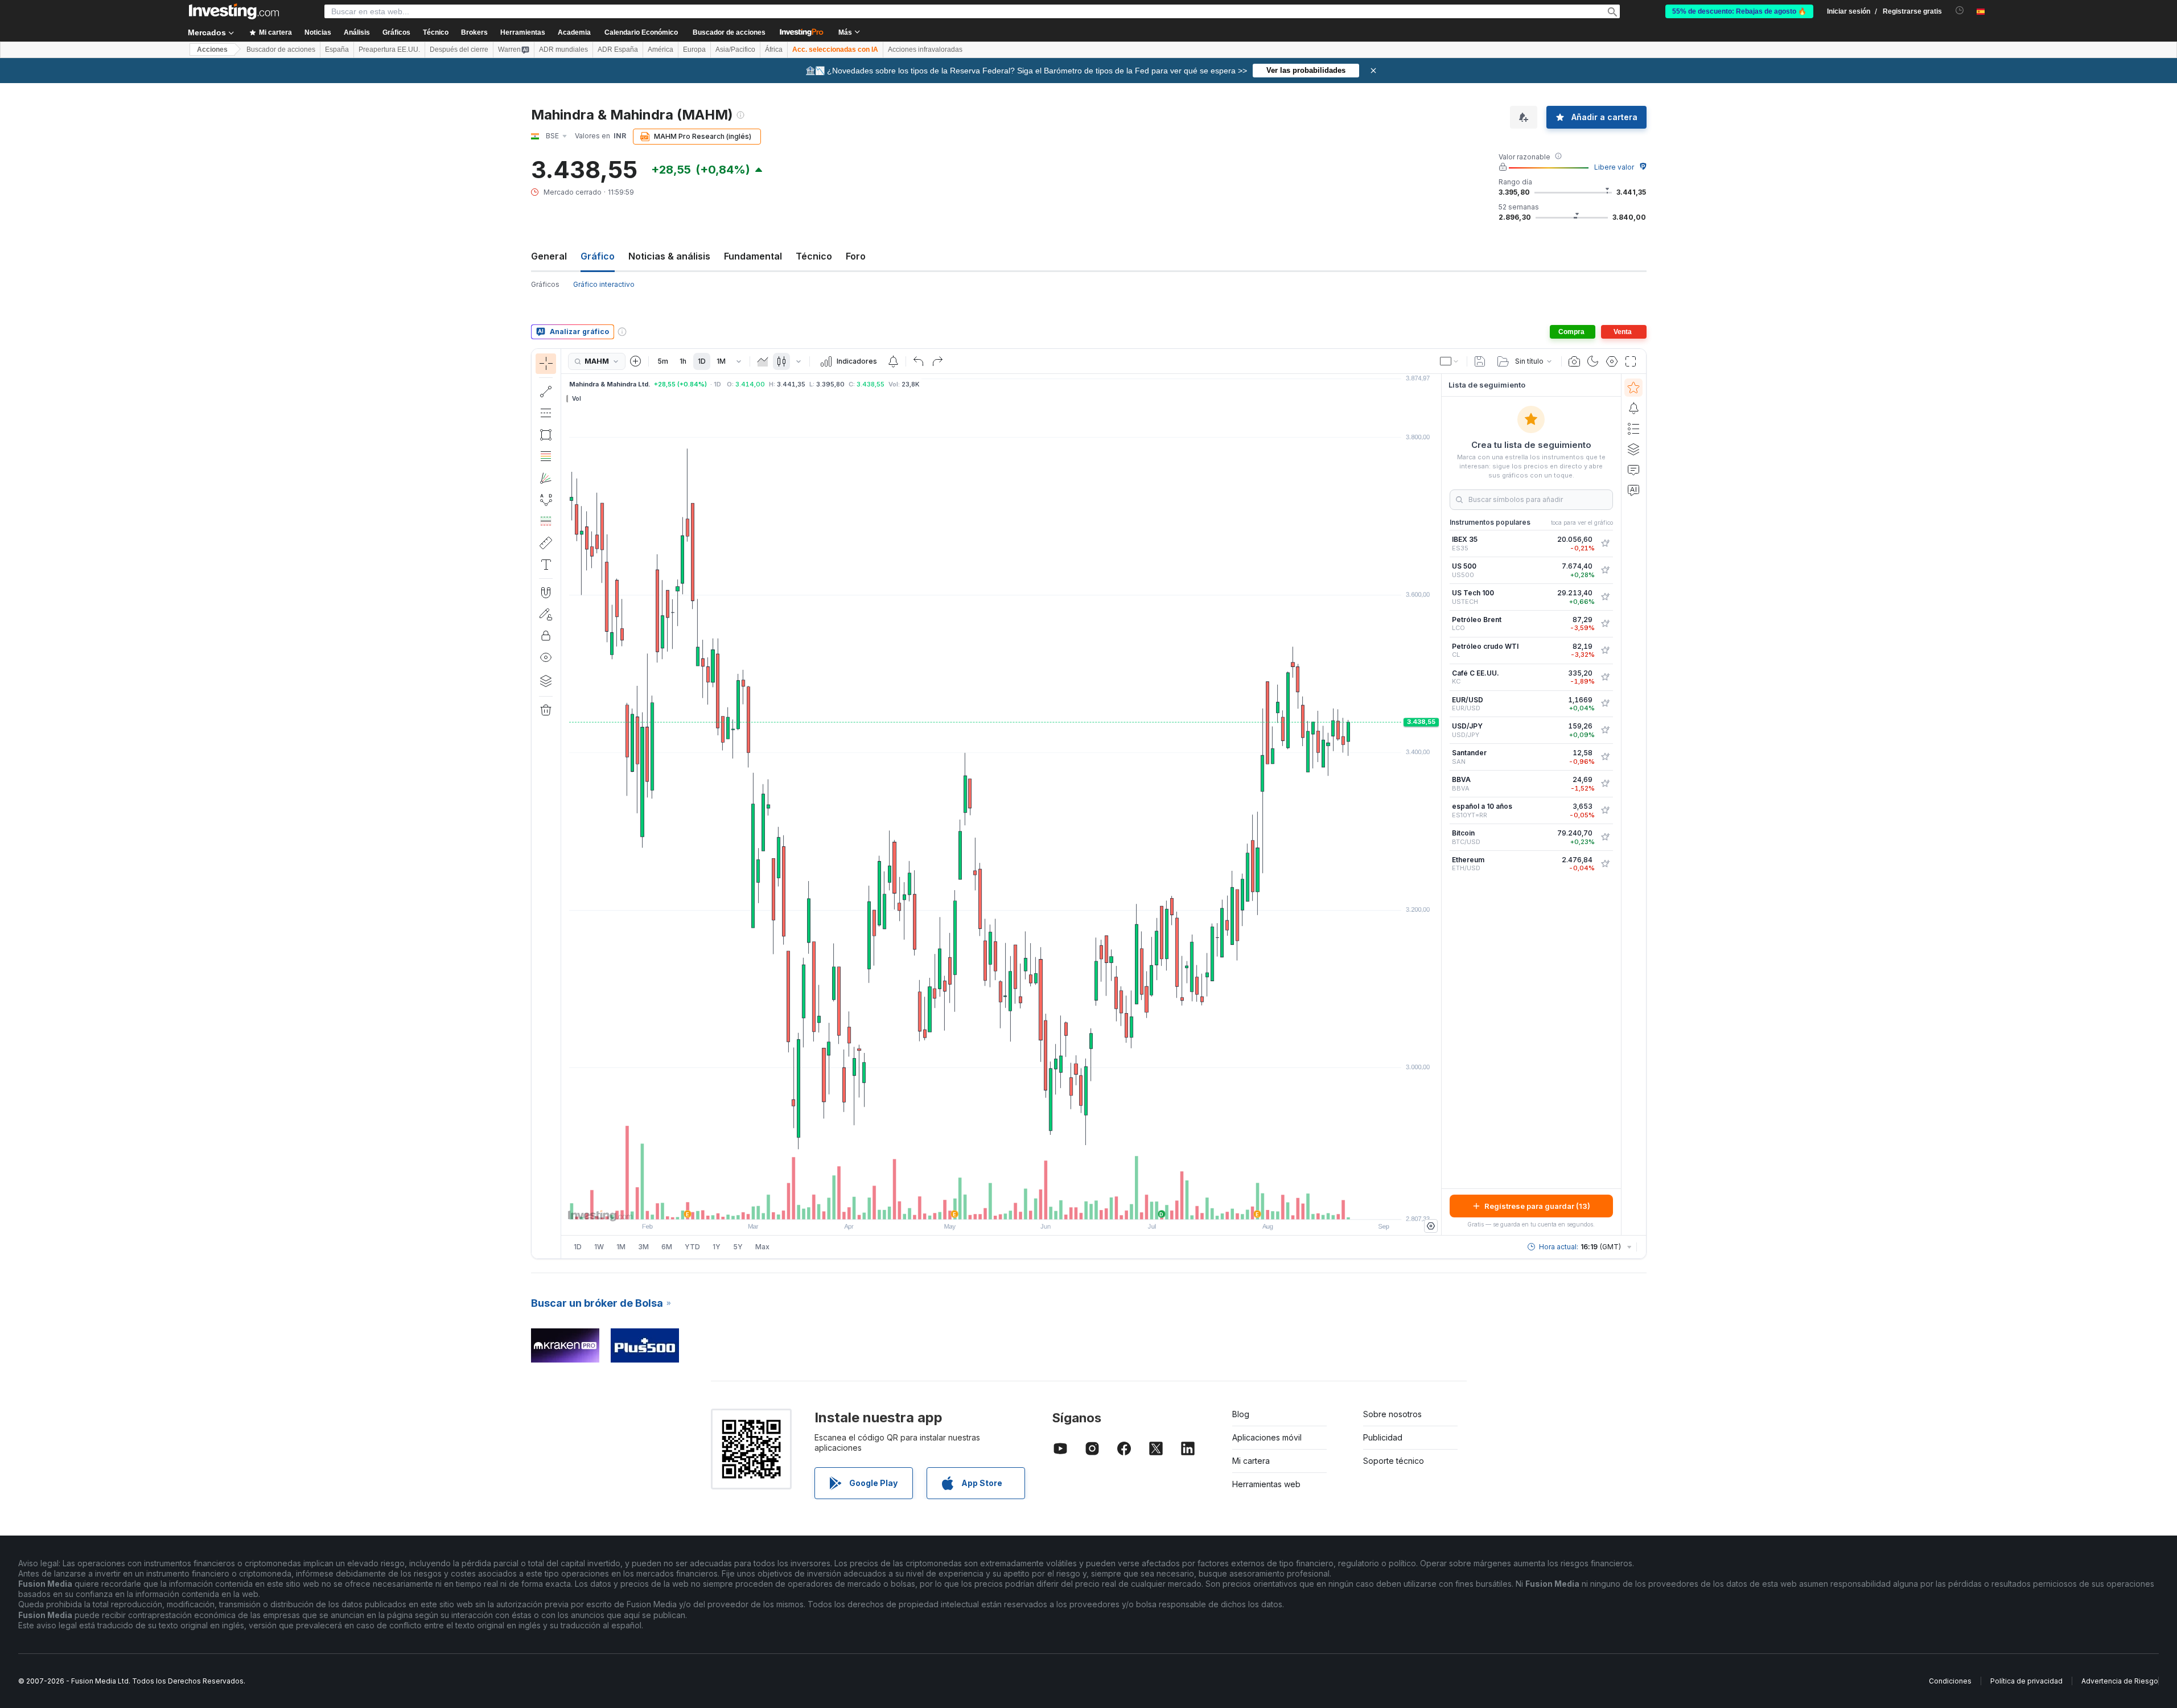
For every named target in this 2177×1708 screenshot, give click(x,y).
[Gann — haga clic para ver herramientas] (546, 478)
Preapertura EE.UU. (389, 50)
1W (599, 1247)
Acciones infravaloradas (925, 50)
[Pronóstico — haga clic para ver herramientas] (546, 521)
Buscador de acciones (729, 32)
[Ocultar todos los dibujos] (546, 657)
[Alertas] (1633, 408)
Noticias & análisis (669, 256)
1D (702, 361)
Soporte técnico (1394, 1461)
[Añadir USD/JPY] (1605, 730)
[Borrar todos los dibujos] (546, 710)
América (660, 50)
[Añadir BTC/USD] (1605, 837)
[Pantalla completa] (1631, 361)
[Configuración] (1431, 1226)
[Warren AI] (1633, 490)
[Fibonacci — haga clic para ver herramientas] (546, 456)
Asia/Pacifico (735, 50)
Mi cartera (1251, 1461)
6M (667, 1247)
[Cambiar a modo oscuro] (1593, 361)
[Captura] (1574, 361)
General (549, 256)
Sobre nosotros (1392, 1414)
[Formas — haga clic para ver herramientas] (546, 435)
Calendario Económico (641, 32)
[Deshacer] (919, 361)
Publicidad (1383, 1437)
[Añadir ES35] (1605, 544)
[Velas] (781, 361)
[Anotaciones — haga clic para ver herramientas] (546, 565)
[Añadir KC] (1605, 677)
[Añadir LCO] (1605, 624)
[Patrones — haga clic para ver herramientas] (546, 500)
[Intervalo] (739, 361)
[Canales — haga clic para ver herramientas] (546, 413)
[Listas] (1633, 429)
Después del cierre (459, 50)
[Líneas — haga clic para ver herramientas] (546, 392)
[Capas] (546, 681)
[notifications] (1960, 11)
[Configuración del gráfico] (1612, 361)
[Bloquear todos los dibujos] (546, 636)
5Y (738, 1247)
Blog (1241, 1414)
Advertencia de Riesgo (2120, 1681)
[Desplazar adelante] (1017, 1205)
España (337, 50)
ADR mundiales (563, 50)
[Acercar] (986, 1205)
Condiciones (1950, 1681)
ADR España (618, 50)
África (774, 50)
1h (683, 361)
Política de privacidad (2026, 1681)
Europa (694, 50)
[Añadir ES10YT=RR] (1605, 810)
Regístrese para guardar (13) (1537, 1206)
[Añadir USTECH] (1605, 597)
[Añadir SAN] (1605, 757)
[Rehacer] (937, 361)
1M (721, 361)
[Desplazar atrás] (1001, 1205)
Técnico (814, 256)
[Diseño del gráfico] (1450, 361)
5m (663, 361)
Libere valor (1614, 167)
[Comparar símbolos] (636, 361)
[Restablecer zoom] (1032, 1205)
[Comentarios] (1633, 470)
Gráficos (545, 284)
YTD (692, 1247)
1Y (717, 1247)
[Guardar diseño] (1480, 361)
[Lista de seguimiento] (1633, 388)
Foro (856, 256)
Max (762, 1247)
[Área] (763, 361)
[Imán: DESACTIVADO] (546, 592)
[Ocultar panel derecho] (1438, 805)
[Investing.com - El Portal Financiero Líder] (234, 11)
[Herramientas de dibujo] (565, 804)
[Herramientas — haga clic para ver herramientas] (546, 543)
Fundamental (753, 256)
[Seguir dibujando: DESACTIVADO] (546, 614)
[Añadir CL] (1605, 651)
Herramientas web (1266, 1484)
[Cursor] (546, 364)
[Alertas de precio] (893, 361)
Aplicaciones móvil (1267, 1437)
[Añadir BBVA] (1605, 784)
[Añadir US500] (1605, 570)
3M (643, 1247)
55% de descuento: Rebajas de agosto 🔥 (1739, 11)
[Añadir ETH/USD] (1605, 864)
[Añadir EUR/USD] (1605, 703)
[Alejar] (970, 1205)
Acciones (212, 50)
